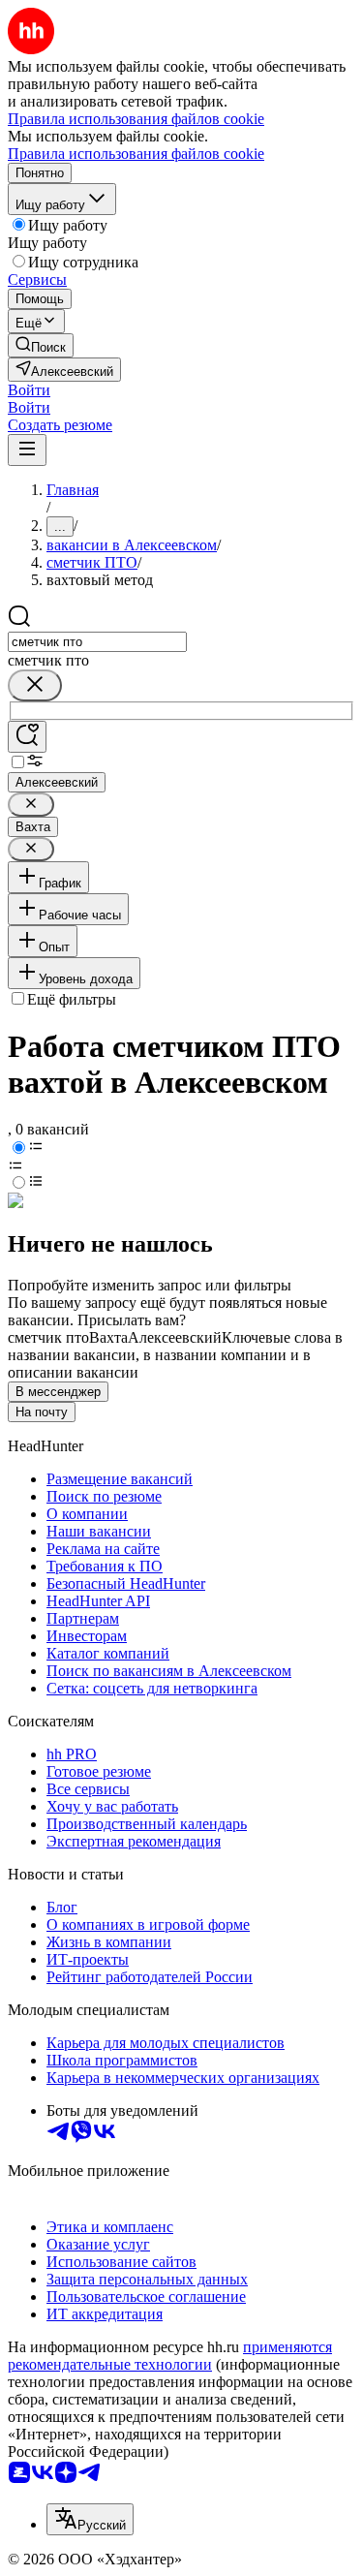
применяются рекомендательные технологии (170, 2356)
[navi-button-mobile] (27, 450)
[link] (41, 345)
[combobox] (97, 642)
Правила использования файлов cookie (136, 154)
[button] (29, 390)
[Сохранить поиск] (27, 737)
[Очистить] (35, 685)
